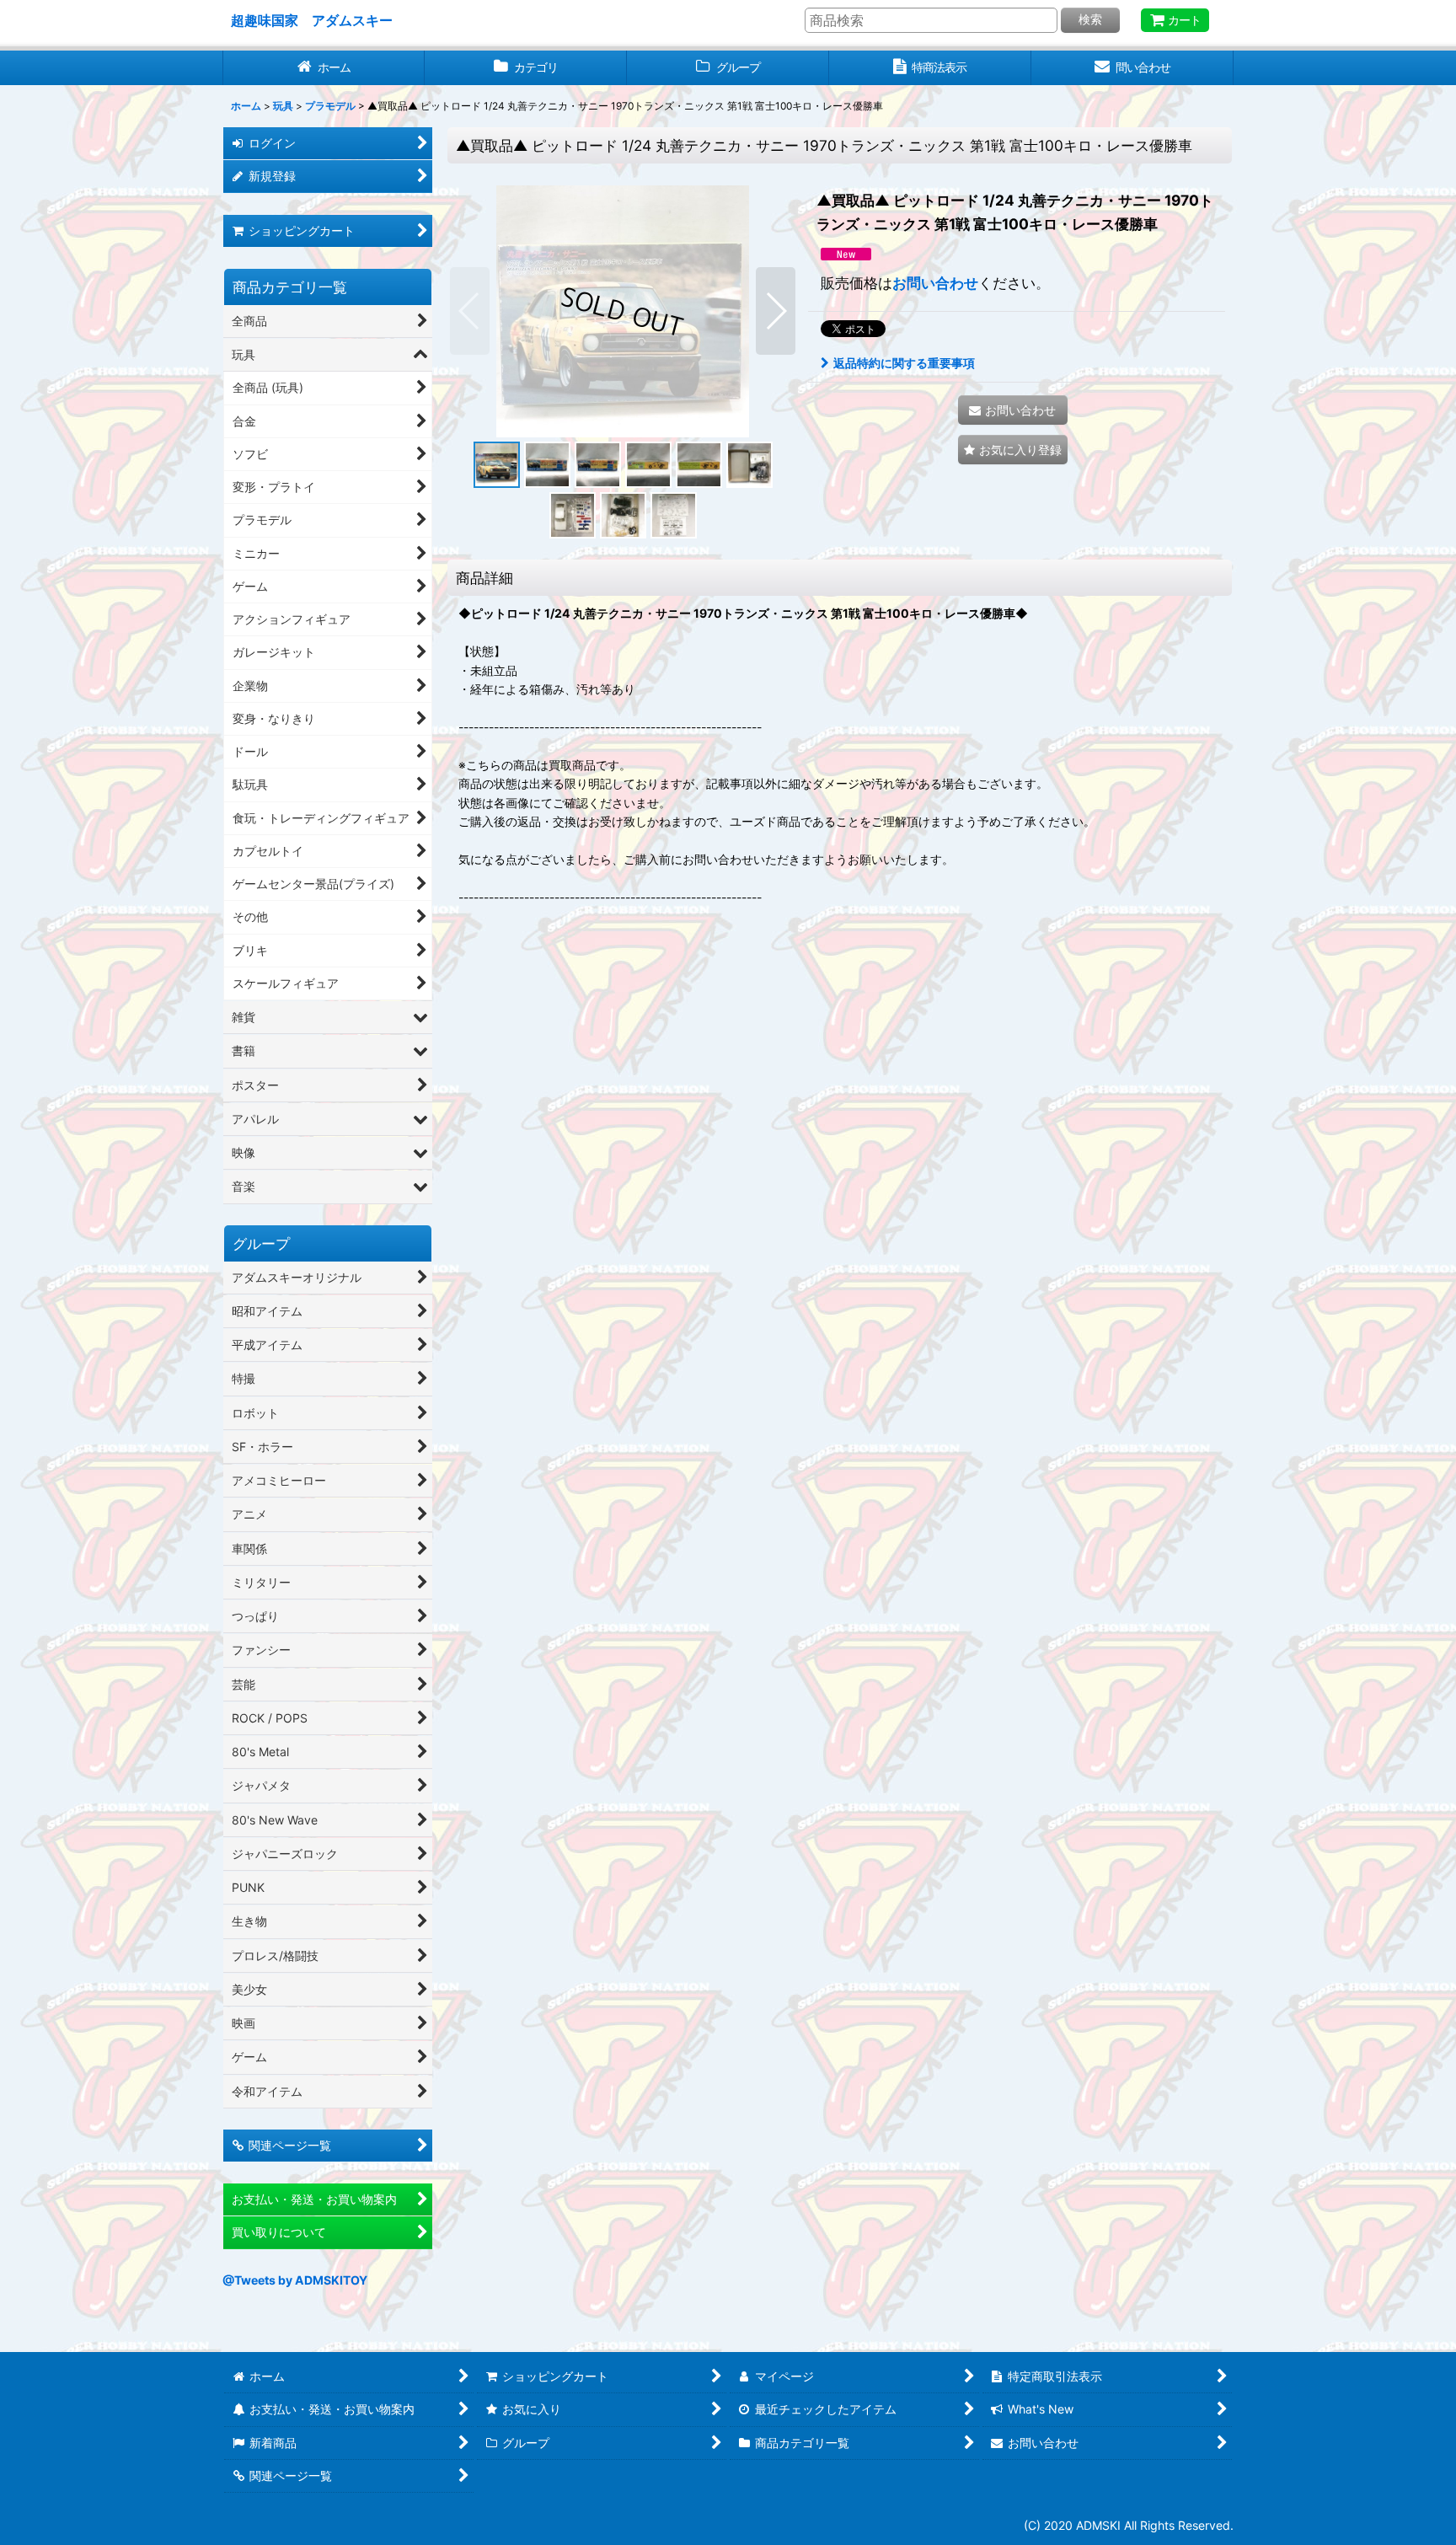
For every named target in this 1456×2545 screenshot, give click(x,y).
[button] (470, 311)
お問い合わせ (935, 283)
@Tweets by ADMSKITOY (295, 2280)
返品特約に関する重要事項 (904, 363)
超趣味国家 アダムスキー (312, 20)
